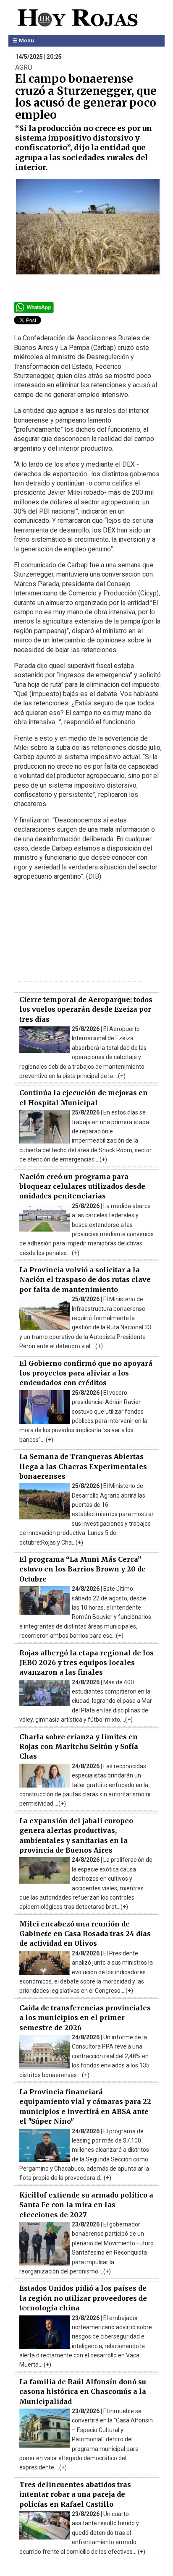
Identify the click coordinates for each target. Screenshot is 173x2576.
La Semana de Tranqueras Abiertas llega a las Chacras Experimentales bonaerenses (83, 1466)
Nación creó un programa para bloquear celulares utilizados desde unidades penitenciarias (82, 1186)
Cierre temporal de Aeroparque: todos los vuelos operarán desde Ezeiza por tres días (86, 1009)
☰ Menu (23, 40)
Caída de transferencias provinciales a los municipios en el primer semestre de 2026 (85, 2018)
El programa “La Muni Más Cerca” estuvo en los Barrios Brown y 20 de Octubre (83, 1569)
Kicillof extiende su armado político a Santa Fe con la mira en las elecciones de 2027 (86, 2205)
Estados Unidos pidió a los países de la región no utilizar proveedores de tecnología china (83, 2298)
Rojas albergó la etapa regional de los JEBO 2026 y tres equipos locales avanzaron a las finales (86, 1663)
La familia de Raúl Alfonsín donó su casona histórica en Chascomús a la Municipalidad (83, 2392)
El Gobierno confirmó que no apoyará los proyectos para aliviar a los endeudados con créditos (86, 1373)
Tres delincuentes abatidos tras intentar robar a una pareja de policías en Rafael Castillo (75, 2494)
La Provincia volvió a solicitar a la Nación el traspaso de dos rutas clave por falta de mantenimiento (85, 1280)
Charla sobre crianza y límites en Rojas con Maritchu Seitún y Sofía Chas (79, 1747)
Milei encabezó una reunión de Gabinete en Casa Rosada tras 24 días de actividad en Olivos (85, 1934)
